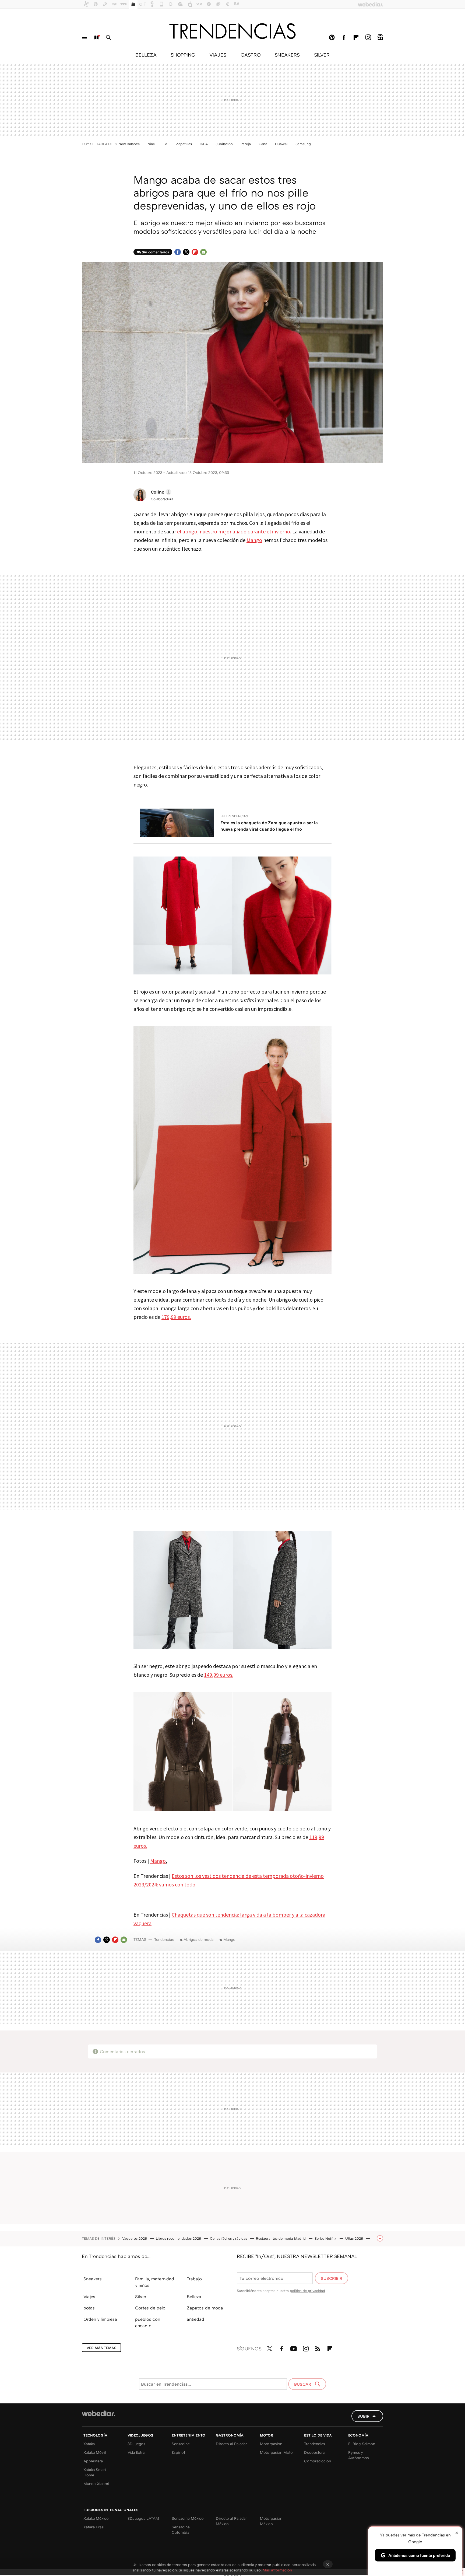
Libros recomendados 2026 (179, 2238)
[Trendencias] (232, 31)
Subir (363, 2416)
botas (89, 2308)
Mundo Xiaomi (96, 2484)
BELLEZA (146, 55)
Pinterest (332, 37)
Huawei (281, 144)
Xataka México (96, 2518)
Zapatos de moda (205, 2308)
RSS (318, 2348)
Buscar (108, 37)
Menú (84, 37)
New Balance (129, 144)
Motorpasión (271, 2444)
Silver (141, 2297)
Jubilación (224, 144)
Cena (263, 144)
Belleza (194, 2297)
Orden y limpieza (100, 2319)
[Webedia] (98, 2413)
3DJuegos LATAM (143, 2518)
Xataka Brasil (94, 2527)
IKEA (204, 144)
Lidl (165, 144)
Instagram (368, 37)
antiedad (195, 2319)
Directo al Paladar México (231, 2521)
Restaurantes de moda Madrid (281, 2238)
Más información (277, 2570)
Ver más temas (101, 2348)
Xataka (89, 2444)
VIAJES (218, 55)
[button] (160, 492)
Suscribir (332, 2278)
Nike (151, 144)
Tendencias (164, 1939)
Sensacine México (188, 2518)
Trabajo (194, 2279)
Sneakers (93, 2279)
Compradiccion (318, 2461)
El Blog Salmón (362, 2444)
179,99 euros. (176, 1317)
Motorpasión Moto (276, 2452)
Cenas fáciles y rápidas (229, 2238)
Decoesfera (314, 2452)
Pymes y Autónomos (359, 2455)
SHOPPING (183, 55)
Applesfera (93, 2461)
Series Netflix (326, 2238)
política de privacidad (307, 2291)
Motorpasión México (271, 2521)
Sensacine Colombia (181, 2530)
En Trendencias (234, 816)
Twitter (186, 252)
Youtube (294, 2348)
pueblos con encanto (148, 2322)
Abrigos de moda (198, 1939)
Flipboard (356, 37)
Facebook (344, 37)
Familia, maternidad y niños (155, 2282)
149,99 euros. (219, 1675)
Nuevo (96, 37)
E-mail (203, 252)
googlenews (380, 37)
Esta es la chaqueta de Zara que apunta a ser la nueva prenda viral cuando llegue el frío (269, 826)
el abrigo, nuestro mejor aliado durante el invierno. (235, 531)
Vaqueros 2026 (135, 2238)
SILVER (322, 55)
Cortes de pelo (150, 2308)
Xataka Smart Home (95, 2472)
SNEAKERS (287, 55)
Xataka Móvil (95, 2452)
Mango (254, 540)
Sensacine (181, 2444)
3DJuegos (136, 2444)
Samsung (303, 144)
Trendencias (315, 2444)
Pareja (246, 144)
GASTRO (251, 55)
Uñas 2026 (355, 2238)
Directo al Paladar (231, 2444)
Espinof (178, 2452)
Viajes (89, 2297)
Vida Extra (136, 2452)
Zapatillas (184, 144)
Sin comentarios (155, 252)
